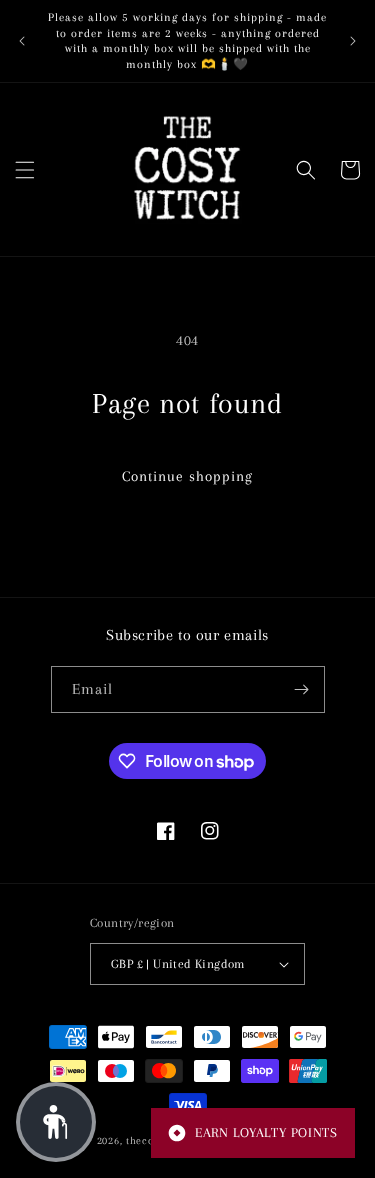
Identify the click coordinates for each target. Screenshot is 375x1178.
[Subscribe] (302, 689)
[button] (25, 170)
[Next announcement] (353, 41)
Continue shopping (187, 476)
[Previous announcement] (22, 41)
